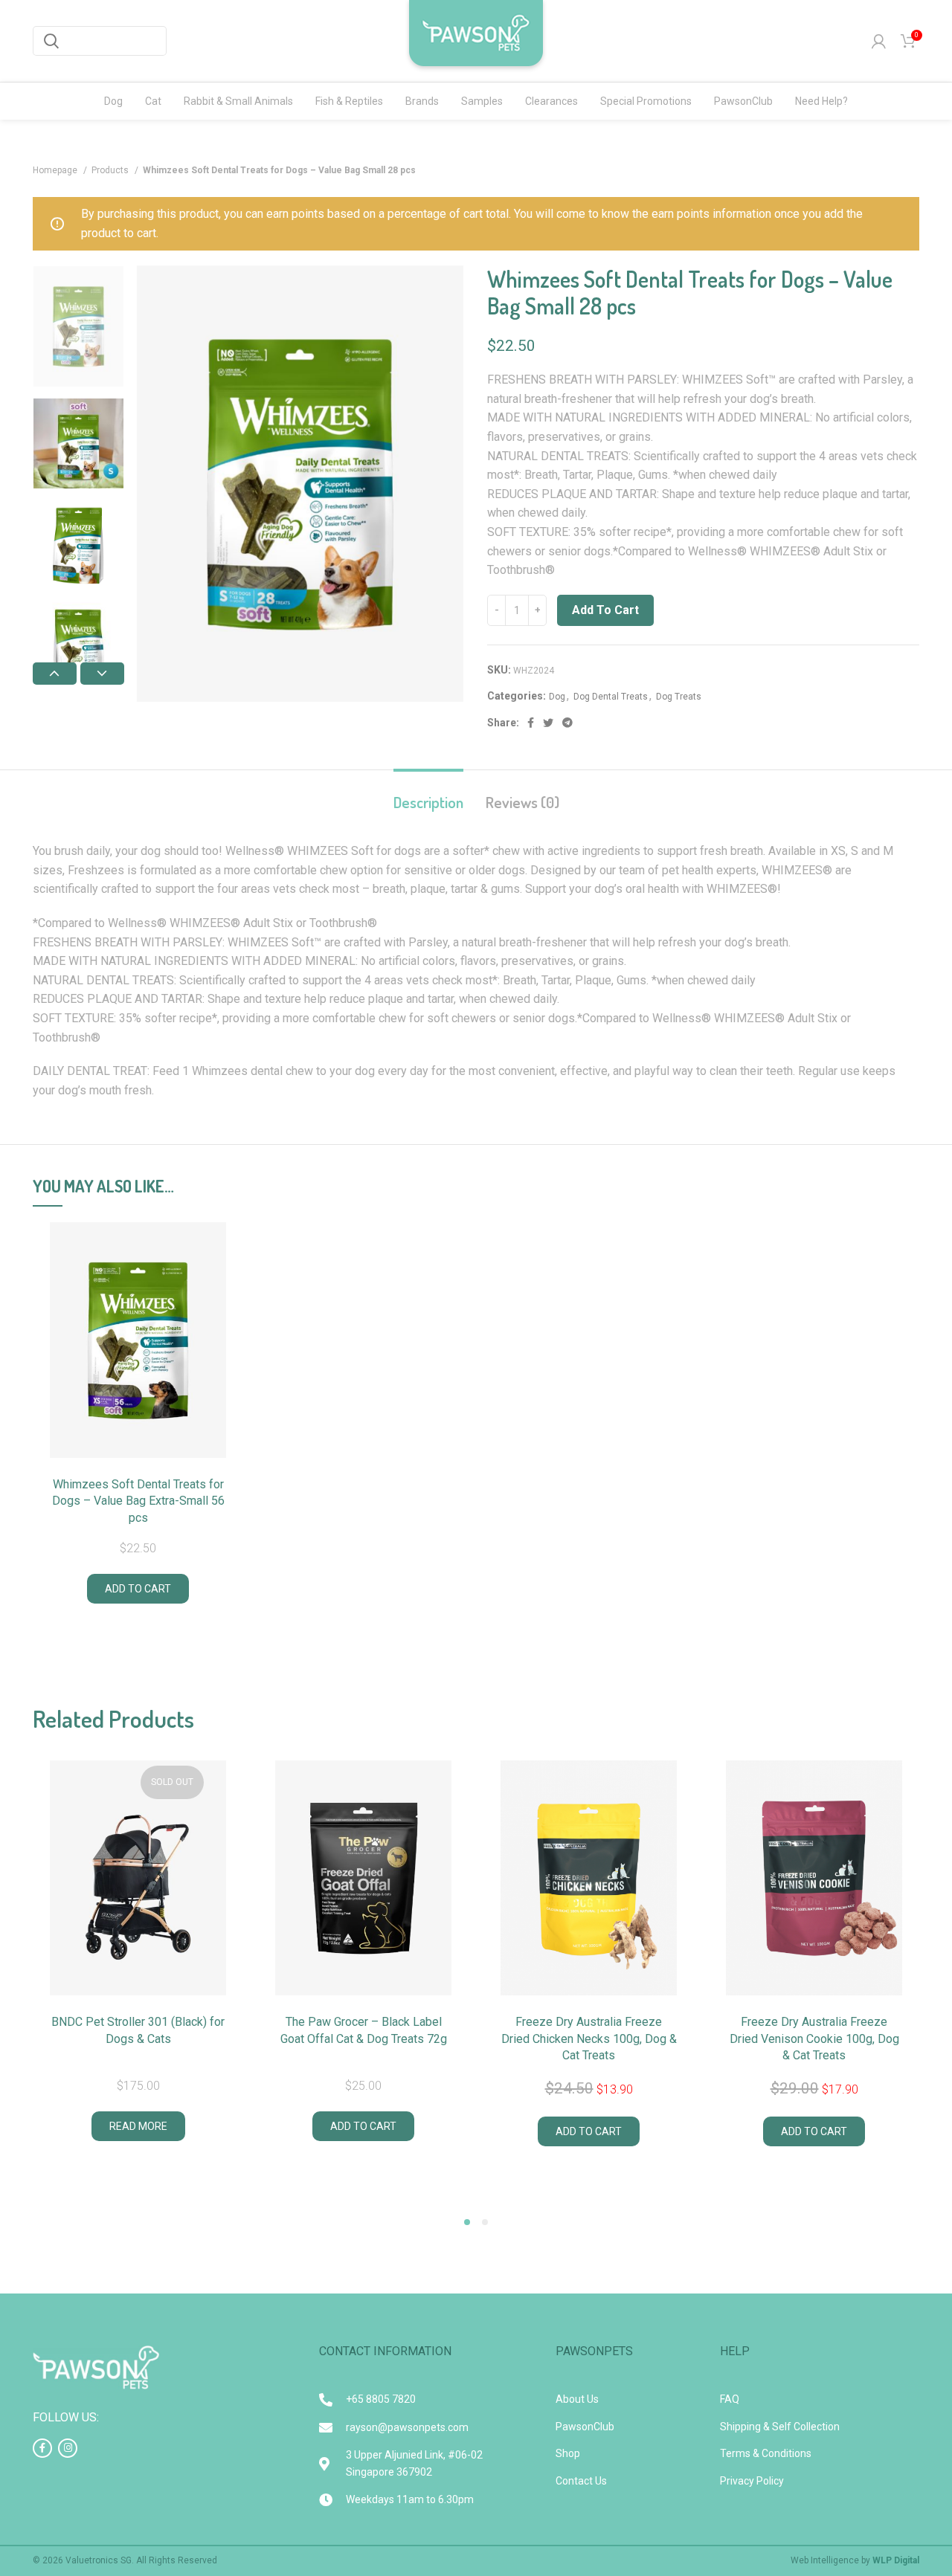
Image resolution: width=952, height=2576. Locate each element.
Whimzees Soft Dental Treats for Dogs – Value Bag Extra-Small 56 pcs (138, 1501)
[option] (78, 326)
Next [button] (102, 674)
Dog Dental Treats (611, 697)
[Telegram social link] (567, 723)
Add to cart (605, 610)
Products (111, 170)
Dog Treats (679, 697)
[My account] (879, 41)
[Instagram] (68, 2448)
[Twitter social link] (548, 723)
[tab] (428, 794)
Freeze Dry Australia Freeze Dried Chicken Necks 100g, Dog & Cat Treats (589, 2038)
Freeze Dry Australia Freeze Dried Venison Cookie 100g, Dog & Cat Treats (814, 2038)
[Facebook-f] (42, 2448)
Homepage (56, 170)
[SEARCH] (51, 41)
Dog (557, 697)
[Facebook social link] (531, 723)
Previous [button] (55, 674)
